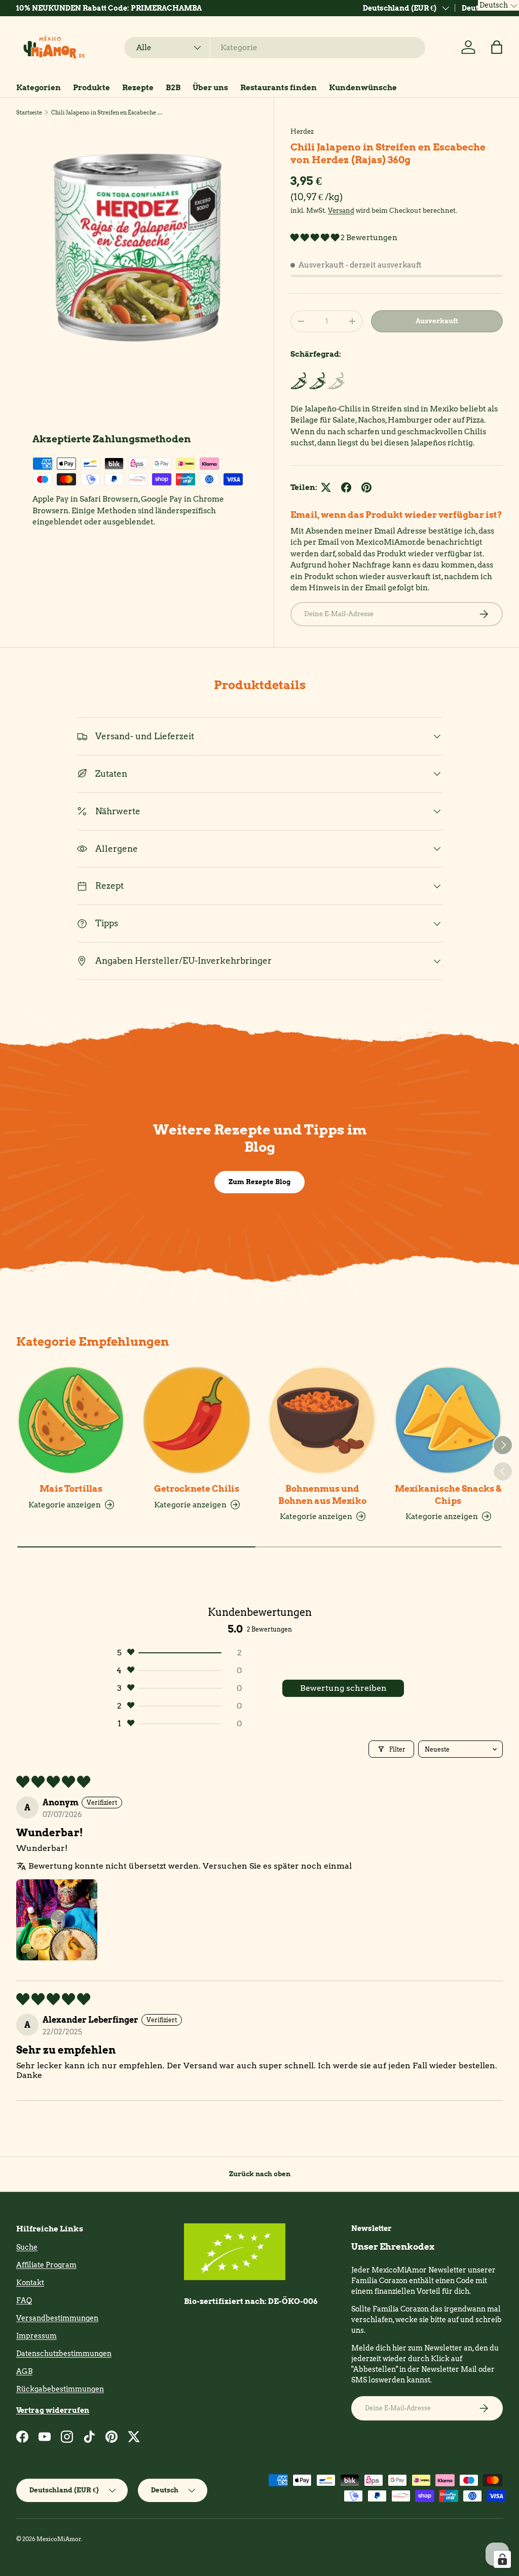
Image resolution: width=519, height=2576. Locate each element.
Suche (27, 2247)
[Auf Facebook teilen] (346, 487)
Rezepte (138, 88)
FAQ (24, 2300)
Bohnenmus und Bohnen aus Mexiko (322, 1494)
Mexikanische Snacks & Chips (448, 1494)
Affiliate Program (46, 2265)
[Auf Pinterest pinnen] (366, 487)
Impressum (36, 2336)
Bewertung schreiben (343, 1688)
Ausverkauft (437, 321)
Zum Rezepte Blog (259, 1182)
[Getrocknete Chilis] (197, 1420)
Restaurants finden (279, 88)
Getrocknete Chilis (197, 1489)
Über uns (210, 88)
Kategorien (39, 88)
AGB (24, 2371)
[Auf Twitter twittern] (326, 487)
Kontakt (30, 2283)
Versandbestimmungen (57, 2318)
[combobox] (275, 48)
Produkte (91, 88)
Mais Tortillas (71, 1489)
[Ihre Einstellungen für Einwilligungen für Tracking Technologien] (502, 2559)
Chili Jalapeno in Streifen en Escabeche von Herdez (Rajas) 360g (108, 112)
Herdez (302, 131)
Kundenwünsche (363, 88)
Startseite (29, 112)
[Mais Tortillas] (71, 1420)
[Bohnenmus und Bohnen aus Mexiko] (322, 1420)
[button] (497, 47)
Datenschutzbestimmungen (64, 2354)
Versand (341, 210)
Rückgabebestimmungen (60, 2389)
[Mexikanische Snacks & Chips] (448, 1420)
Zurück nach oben (260, 2174)
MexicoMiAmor (59, 2539)
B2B (173, 88)
